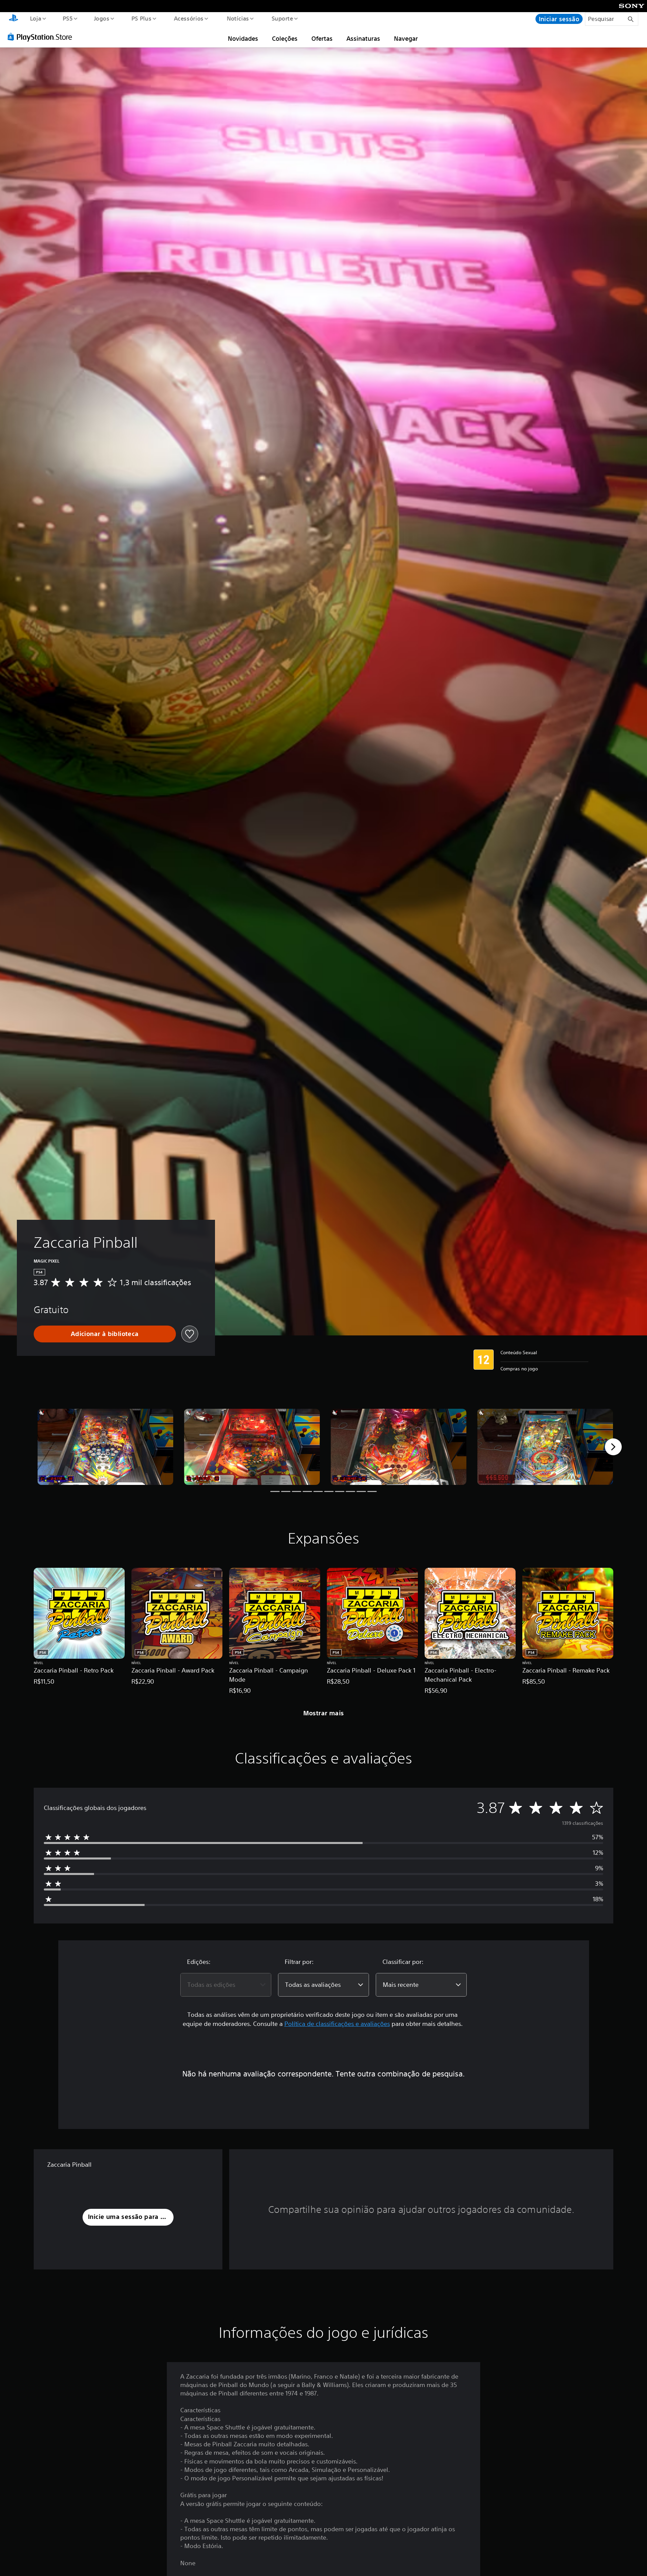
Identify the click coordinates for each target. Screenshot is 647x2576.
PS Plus (142, 18)
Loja (35, 18)
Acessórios (189, 18)
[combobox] (226, 1985)
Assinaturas (363, 38)
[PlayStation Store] (42, 37)
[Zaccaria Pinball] (105, 1447)
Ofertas (322, 38)
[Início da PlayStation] (13, 19)
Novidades (243, 38)
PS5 (68, 18)
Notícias (238, 18)
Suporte (282, 18)
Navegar (406, 38)
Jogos (102, 18)
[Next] (613, 1447)
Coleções (285, 38)
